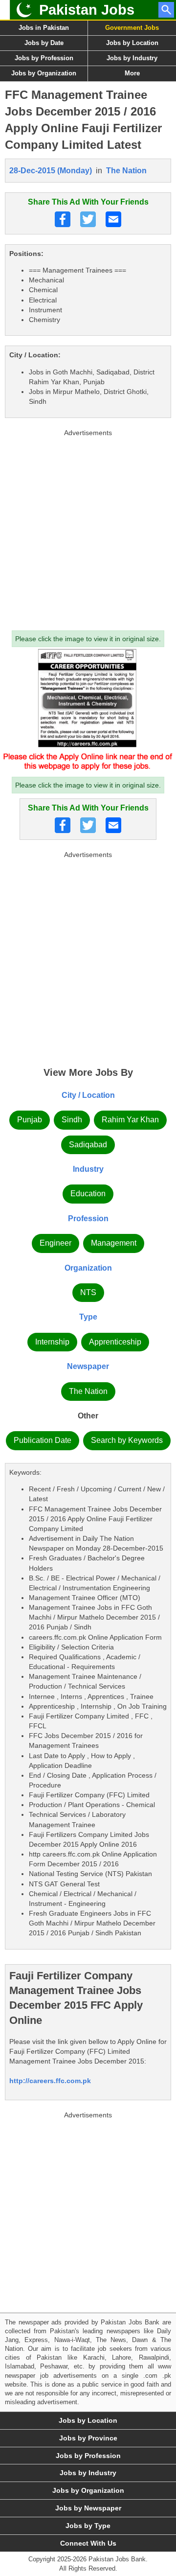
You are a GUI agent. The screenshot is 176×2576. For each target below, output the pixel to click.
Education (88, 1194)
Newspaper (88, 1366)
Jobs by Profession (44, 58)
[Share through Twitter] (88, 219)
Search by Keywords (127, 1440)
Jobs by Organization (44, 73)
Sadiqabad (88, 1145)
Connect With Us (88, 2543)
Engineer (55, 1243)
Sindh (72, 1120)
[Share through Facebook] (63, 219)
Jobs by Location (132, 43)
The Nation (126, 171)
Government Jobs (132, 28)
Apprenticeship (115, 1342)
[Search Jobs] (166, 10)
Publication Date (43, 1440)
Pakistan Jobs (87, 10)
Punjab (30, 1120)
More (132, 73)
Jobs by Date (44, 43)
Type (88, 1317)
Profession (88, 1218)
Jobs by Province (88, 2438)
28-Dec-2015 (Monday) (51, 171)
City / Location (88, 1095)
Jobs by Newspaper (88, 2508)
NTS (88, 1292)
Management (114, 1243)
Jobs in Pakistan (44, 28)
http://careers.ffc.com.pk (50, 2081)
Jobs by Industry (132, 58)
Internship (52, 1342)
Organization (88, 1268)
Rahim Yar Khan (130, 1120)
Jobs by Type (88, 2526)
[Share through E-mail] (113, 219)
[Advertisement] (88, 528)
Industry (88, 1169)
